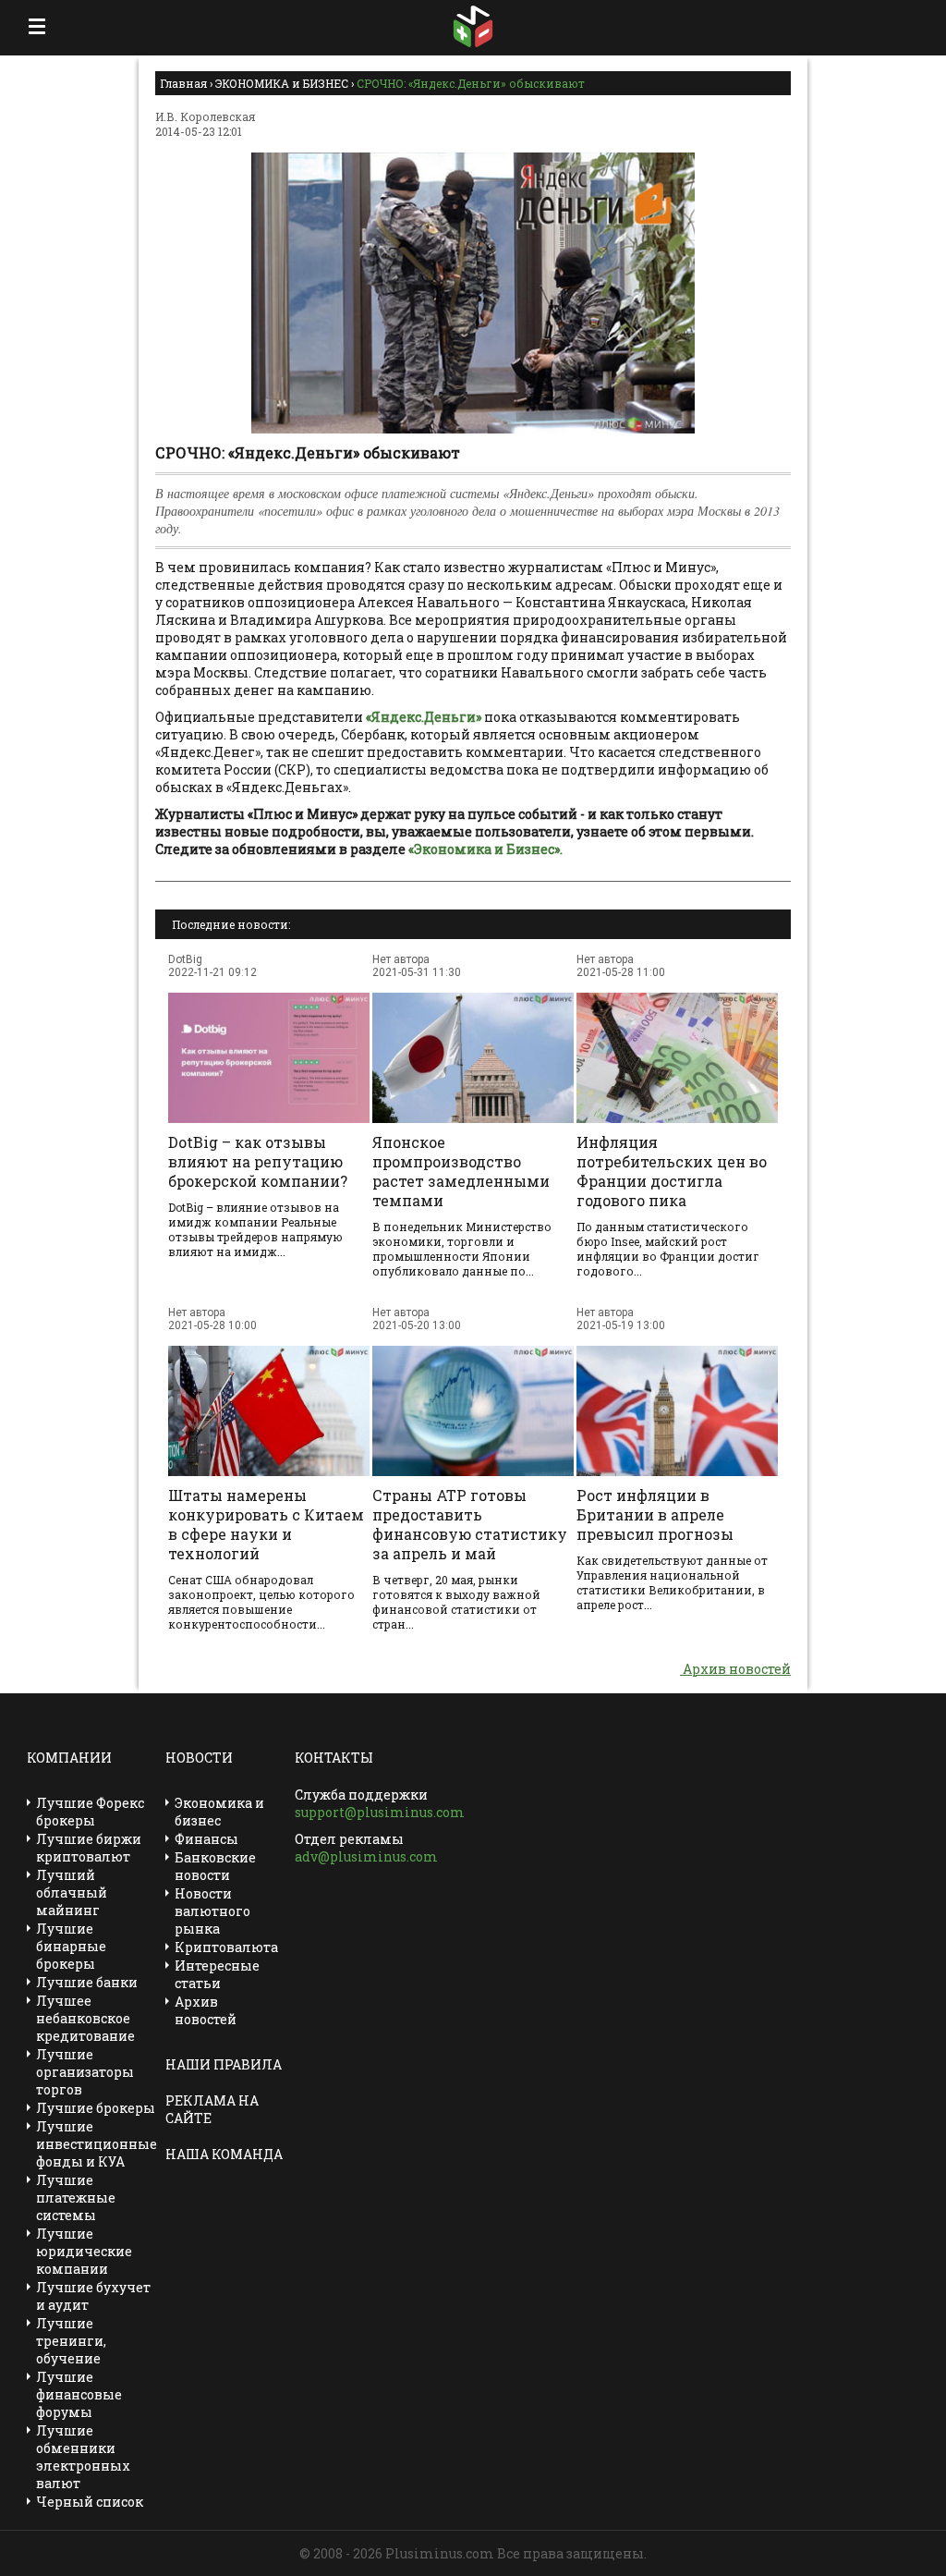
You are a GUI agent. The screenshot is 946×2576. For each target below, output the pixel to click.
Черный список (90, 2502)
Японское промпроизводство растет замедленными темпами (461, 1171)
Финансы (206, 1839)
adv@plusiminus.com (366, 1856)
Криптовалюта (226, 1947)
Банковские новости (215, 1866)
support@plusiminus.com (380, 1812)
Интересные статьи (217, 1974)
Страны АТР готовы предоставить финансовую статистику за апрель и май (470, 1524)
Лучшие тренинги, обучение (71, 2341)
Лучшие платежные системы (76, 2198)
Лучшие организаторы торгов (85, 2072)
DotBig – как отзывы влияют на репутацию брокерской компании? (258, 1161)
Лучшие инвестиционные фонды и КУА (97, 2144)
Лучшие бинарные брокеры (71, 1946)
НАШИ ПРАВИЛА (224, 2064)
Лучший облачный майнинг (72, 1892)
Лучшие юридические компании (84, 2251)
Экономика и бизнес (219, 1812)
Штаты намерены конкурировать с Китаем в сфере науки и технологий (266, 1524)
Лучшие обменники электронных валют (83, 2457)
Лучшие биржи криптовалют (89, 1848)
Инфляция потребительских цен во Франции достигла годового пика (672, 1171)
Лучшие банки (87, 1982)
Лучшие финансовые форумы (79, 2394)
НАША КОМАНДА (224, 2154)
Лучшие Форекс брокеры (90, 1812)
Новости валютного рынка (212, 1911)
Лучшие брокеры (96, 2108)
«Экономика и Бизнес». (485, 849)
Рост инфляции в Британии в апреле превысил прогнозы (655, 1514)
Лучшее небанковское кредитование (85, 2018)
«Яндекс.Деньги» (424, 717)
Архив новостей (735, 1669)
